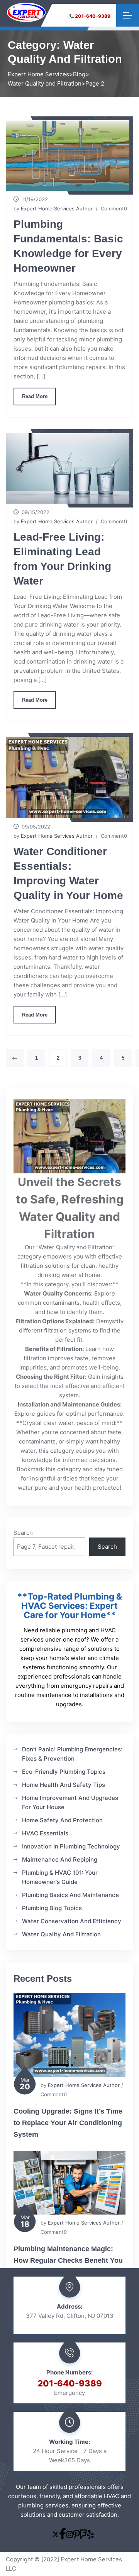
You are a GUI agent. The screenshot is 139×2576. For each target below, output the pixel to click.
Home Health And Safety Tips (64, 1785)
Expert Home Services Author (57, 208)
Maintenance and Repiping (60, 1859)
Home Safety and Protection (62, 1820)
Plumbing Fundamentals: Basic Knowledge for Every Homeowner (68, 246)
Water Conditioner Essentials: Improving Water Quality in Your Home (68, 873)
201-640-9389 (93, 16)
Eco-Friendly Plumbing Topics (64, 1772)
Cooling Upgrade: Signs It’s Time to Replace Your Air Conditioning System (68, 2123)
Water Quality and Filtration (61, 1934)
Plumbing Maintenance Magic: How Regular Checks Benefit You (68, 2255)
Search (23, 1533)
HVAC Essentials (45, 1833)
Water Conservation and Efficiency (72, 1921)
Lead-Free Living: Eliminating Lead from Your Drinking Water (62, 559)
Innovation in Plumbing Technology (71, 1846)
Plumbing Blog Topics (52, 1908)
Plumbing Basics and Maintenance (70, 1895)
